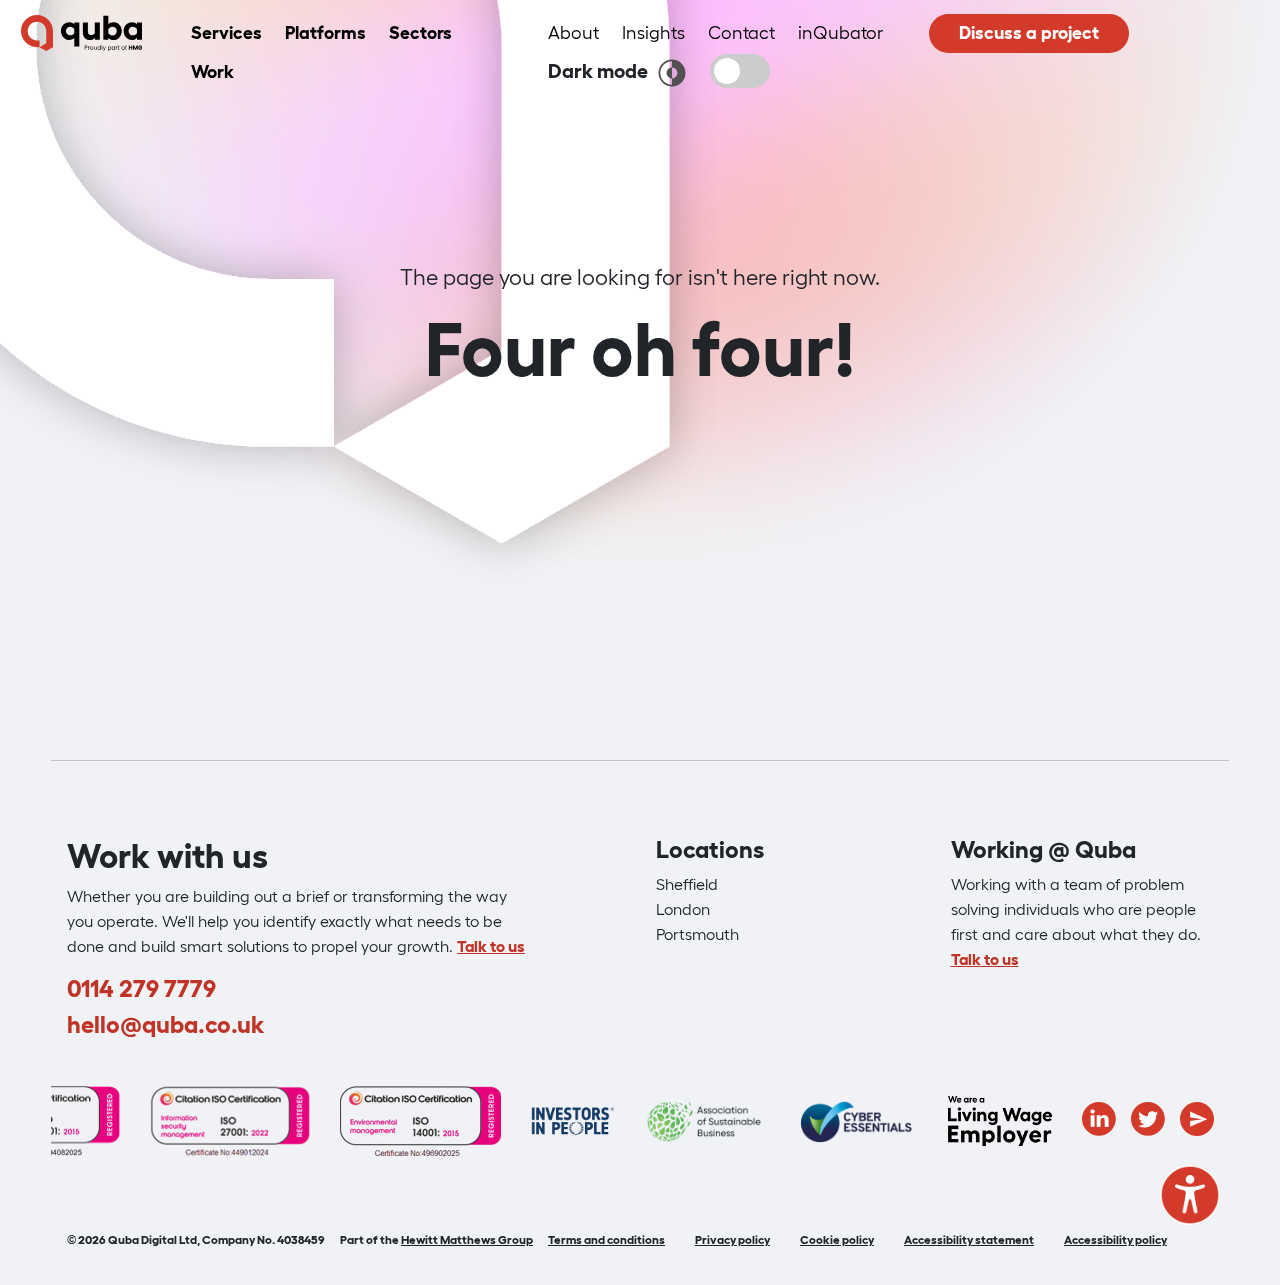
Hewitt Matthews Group (467, 1239)
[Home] (81, 34)
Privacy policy (732, 1239)
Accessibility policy (1115, 1239)
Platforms (325, 33)
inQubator (840, 33)
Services (226, 33)
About (573, 33)
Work (212, 72)
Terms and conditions (606, 1239)
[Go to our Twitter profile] (1148, 1117)
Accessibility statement (969, 1239)
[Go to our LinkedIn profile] (1099, 1117)
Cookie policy (837, 1239)
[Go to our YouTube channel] (1197, 1117)
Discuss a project (1029, 33)
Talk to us (491, 946)
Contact (741, 33)
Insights (653, 33)
